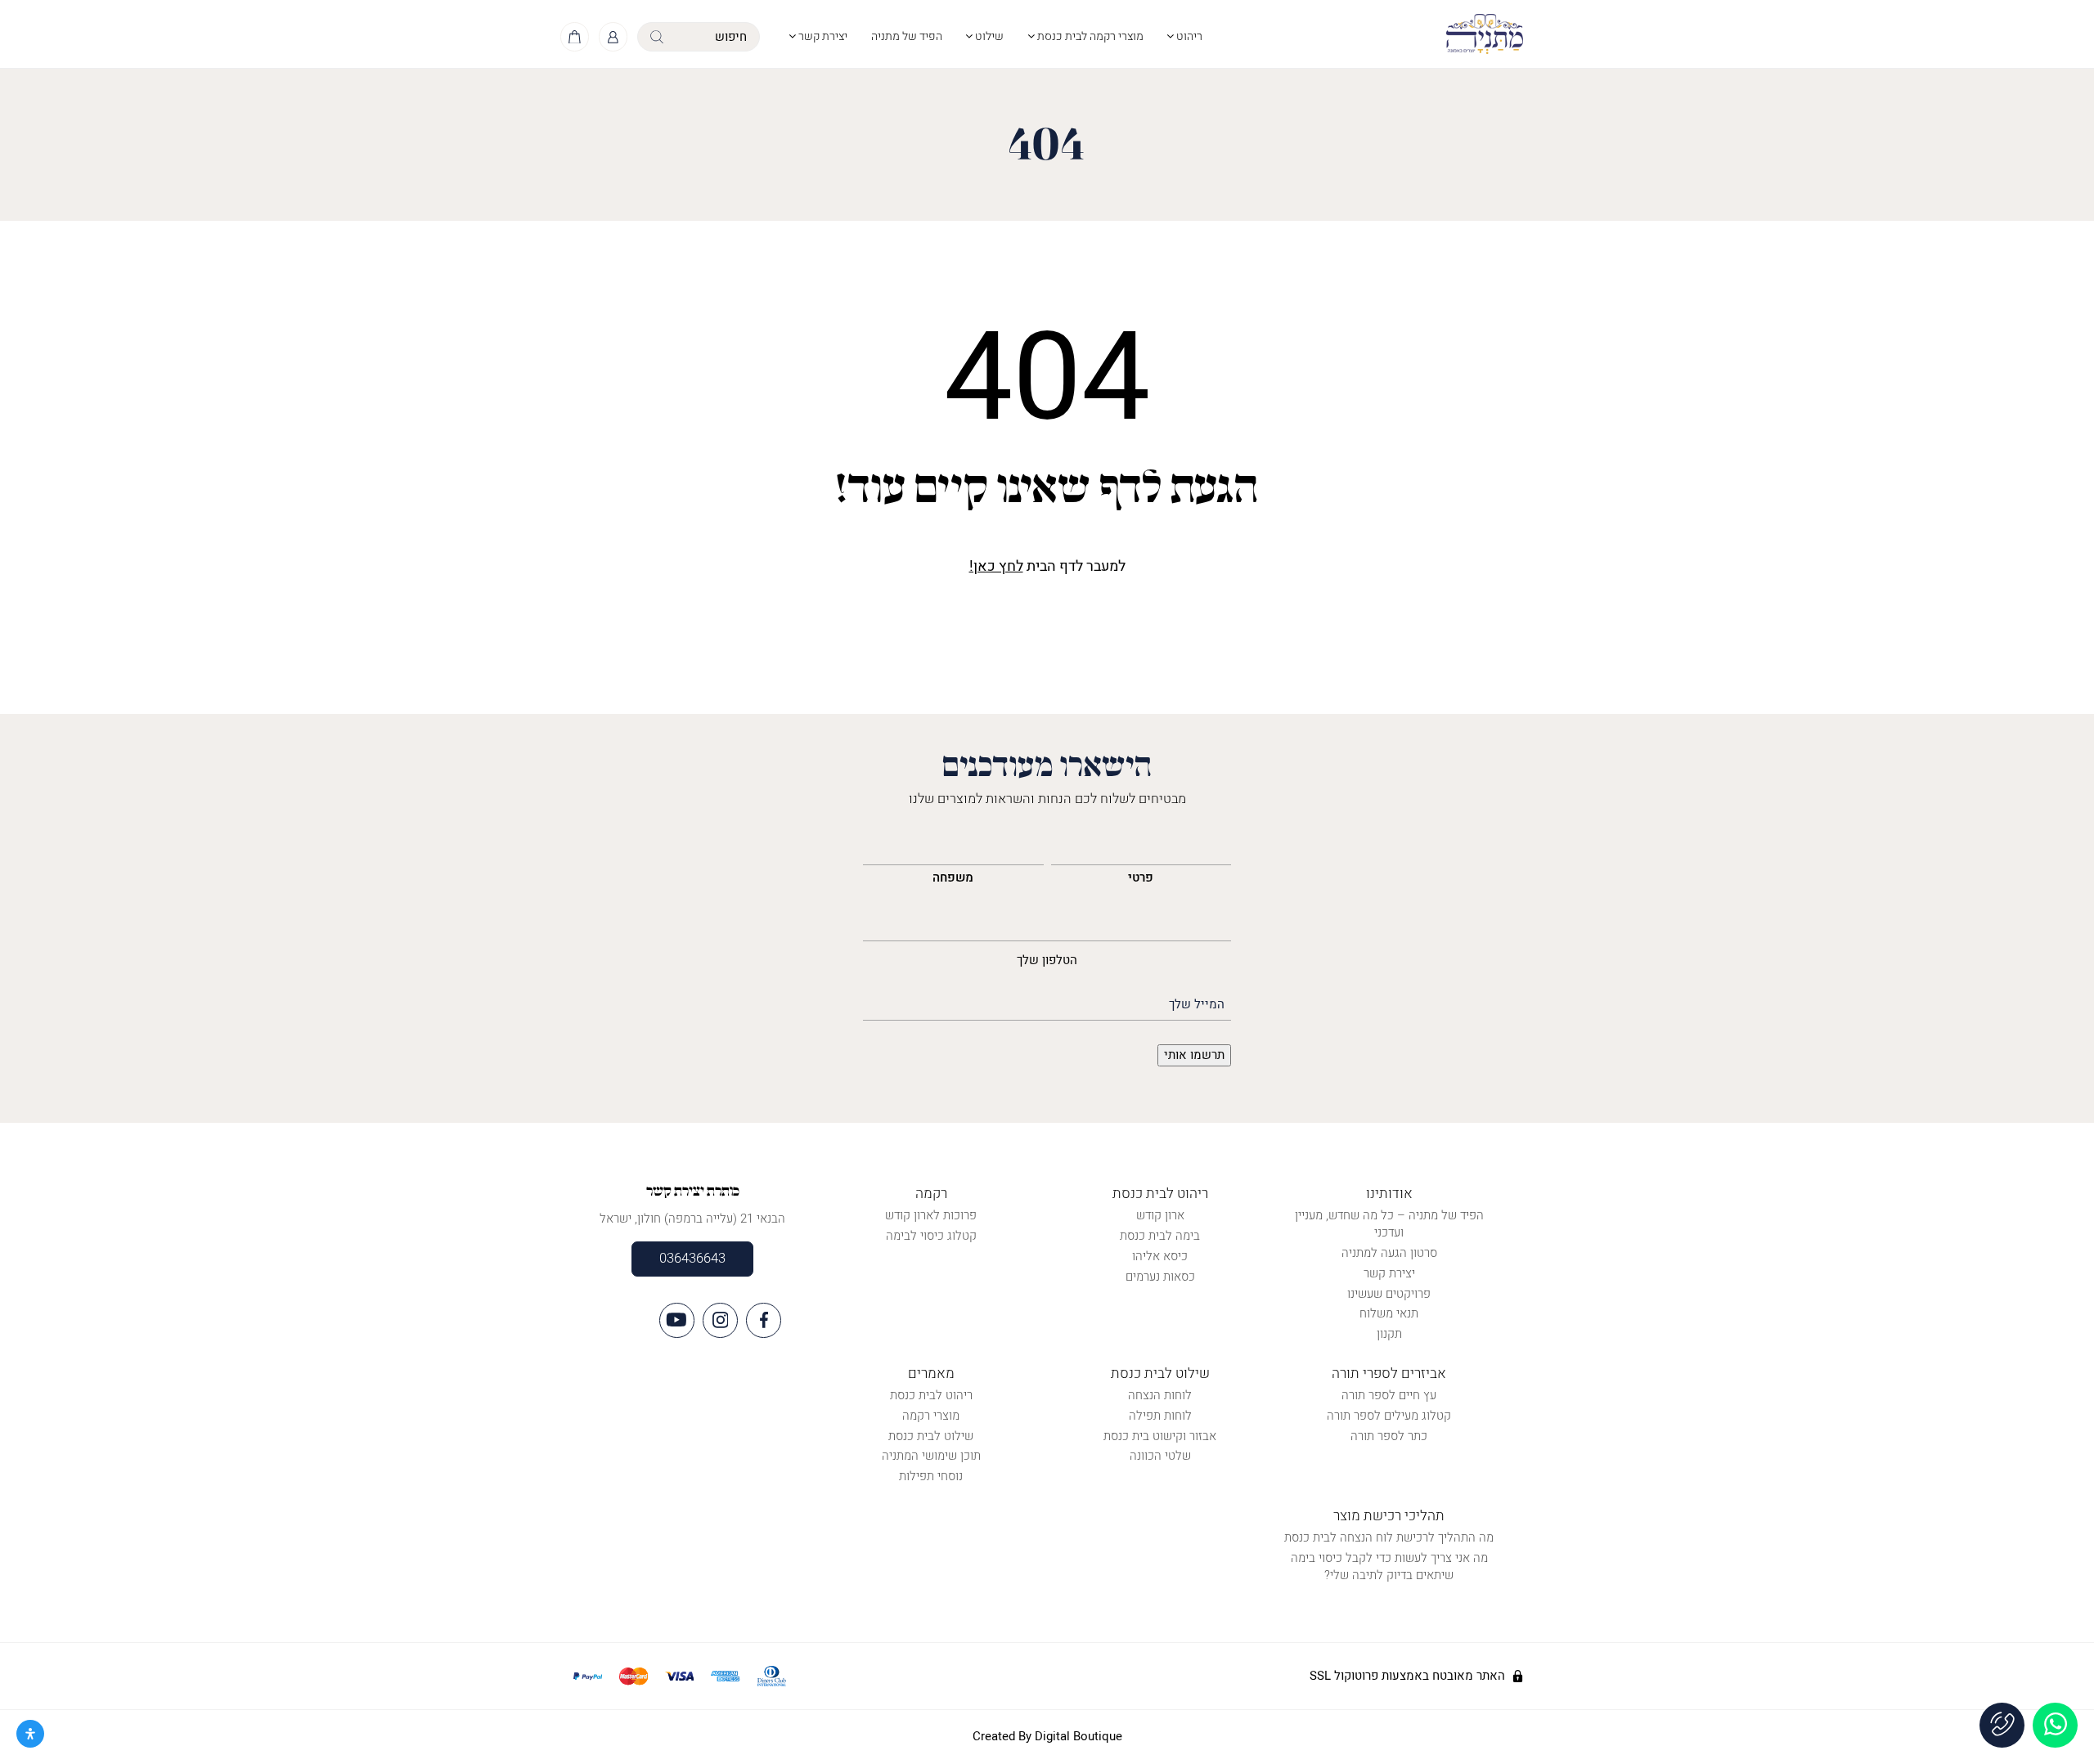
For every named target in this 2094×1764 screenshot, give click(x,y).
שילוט (988, 36)
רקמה (931, 1194)
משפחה (953, 878)
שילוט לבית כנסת (1160, 1373)
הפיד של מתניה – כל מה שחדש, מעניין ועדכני (1389, 1224)
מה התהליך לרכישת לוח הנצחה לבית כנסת (1389, 1537)
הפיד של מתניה (907, 36)
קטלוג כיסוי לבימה (931, 1236)
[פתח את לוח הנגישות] (30, 1734)
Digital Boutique (1078, 1736)
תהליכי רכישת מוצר (1389, 1516)
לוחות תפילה (1160, 1416)
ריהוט (1188, 36)
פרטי (1141, 878)
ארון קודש (1160, 1215)
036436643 (692, 1259)
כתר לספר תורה (1389, 1436)
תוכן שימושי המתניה (931, 1456)
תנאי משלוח (1389, 1313)
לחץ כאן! (996, 566)
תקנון (1389, 1334)
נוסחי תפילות (931, 1476)
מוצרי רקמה (931, 1416)
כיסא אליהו (1160, 1256)
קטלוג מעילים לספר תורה (1389, 1416)
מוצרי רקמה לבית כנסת (1089, 36)
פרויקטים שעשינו (1389, 1294)
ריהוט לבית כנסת (1160, 1194)
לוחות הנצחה (1160, 1395)
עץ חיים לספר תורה (1389, 1395)
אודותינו (1389, 1194)
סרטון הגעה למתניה (1389, 1253)
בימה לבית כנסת (1160, 1236)
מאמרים (931, 1373)
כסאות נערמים (1160, 1277)
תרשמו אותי (1194, 1055)
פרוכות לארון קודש (931, 1215)
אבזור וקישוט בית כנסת (1160, 1436)
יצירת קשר (822, 36)
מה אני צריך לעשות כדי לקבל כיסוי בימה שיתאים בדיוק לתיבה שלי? (1389, 1567)
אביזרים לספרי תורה (1389, 1373)
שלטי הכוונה (1160, 1456)
